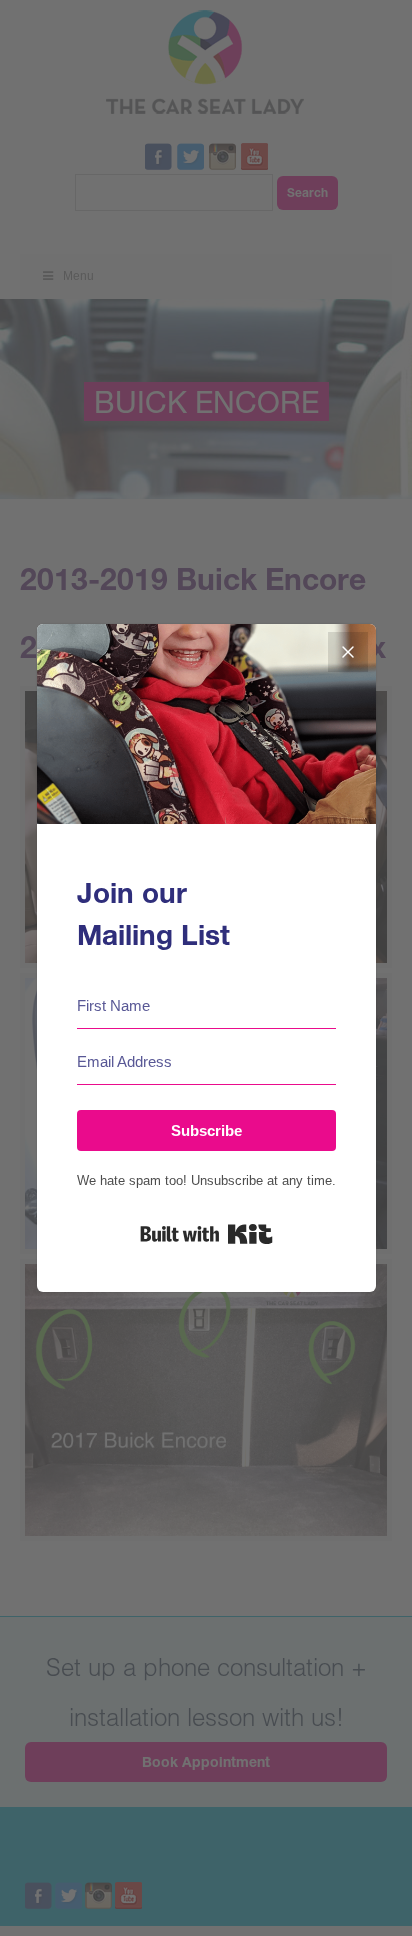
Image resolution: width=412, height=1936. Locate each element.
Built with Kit (206, 1234)
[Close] (348, 652)
